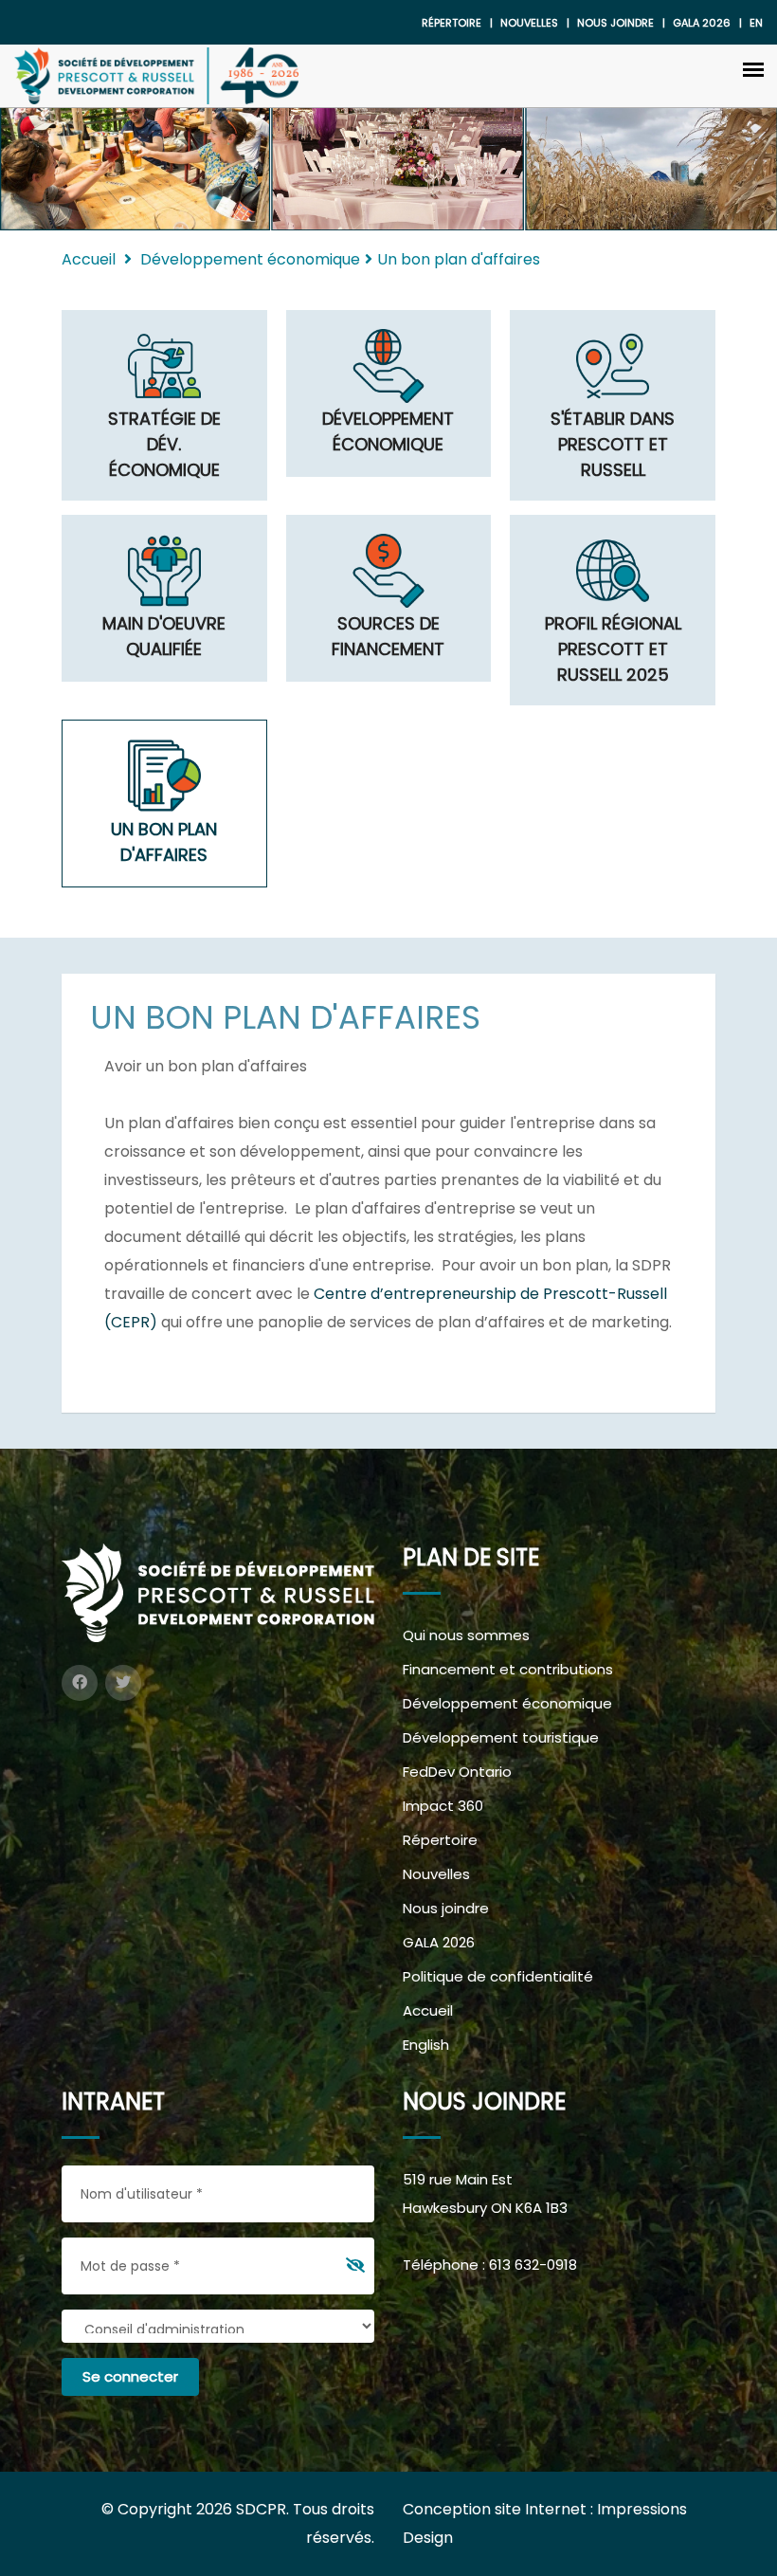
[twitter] (123, 1683)
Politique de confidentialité (498, 1976)
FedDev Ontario (457, 1772)
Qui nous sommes (466, 1635)
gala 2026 (702, 23)
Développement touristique (501, 1737)
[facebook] (80, 1683)
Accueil (89, 259)
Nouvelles (529, 23)
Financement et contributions (508, 1669)
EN (756, 23)
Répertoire (452, 23)
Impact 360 (443, 1806)
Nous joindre (615, 23)
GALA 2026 (439, 1942)
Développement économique (507, 1703)
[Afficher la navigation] (753, 68)
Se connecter (130, 2376)
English (426, 2045)
